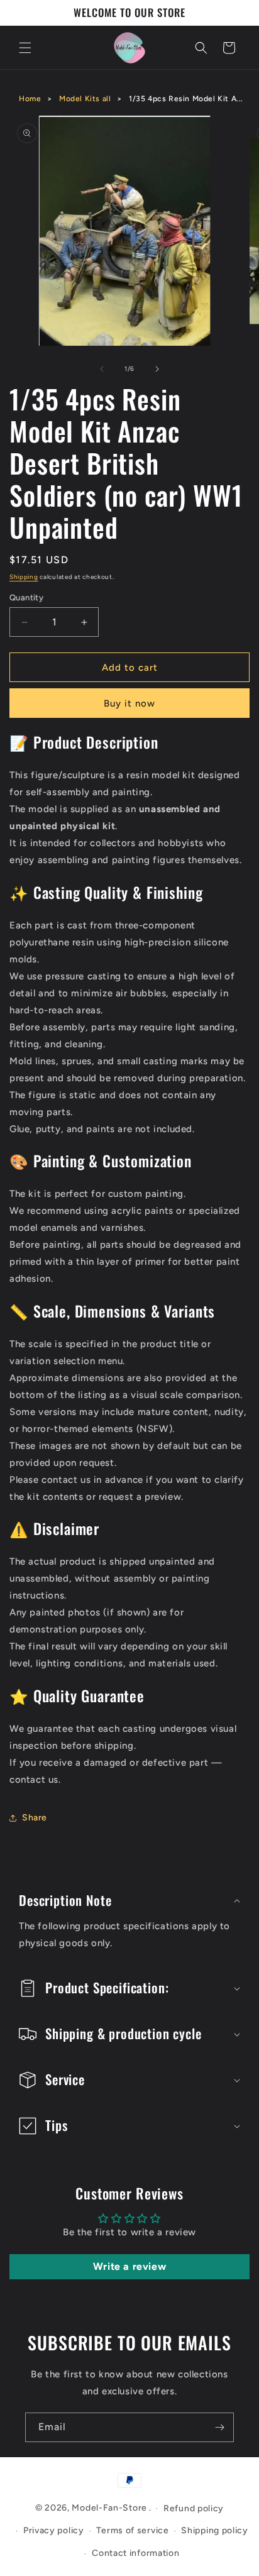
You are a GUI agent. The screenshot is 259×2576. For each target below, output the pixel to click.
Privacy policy (54, 2530)
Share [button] (35, 1818)
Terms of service (132, 2530)
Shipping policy (215, 2530)
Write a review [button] (129, 2266)
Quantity (26, 597)
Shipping (24, 577)
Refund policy (194, 2508)
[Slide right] (157, 369)
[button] (25, 48)
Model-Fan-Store (109, 2508)
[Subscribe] (219, 2427)
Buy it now (129, 703)
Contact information (135, 2553)
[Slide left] (102, 369)
